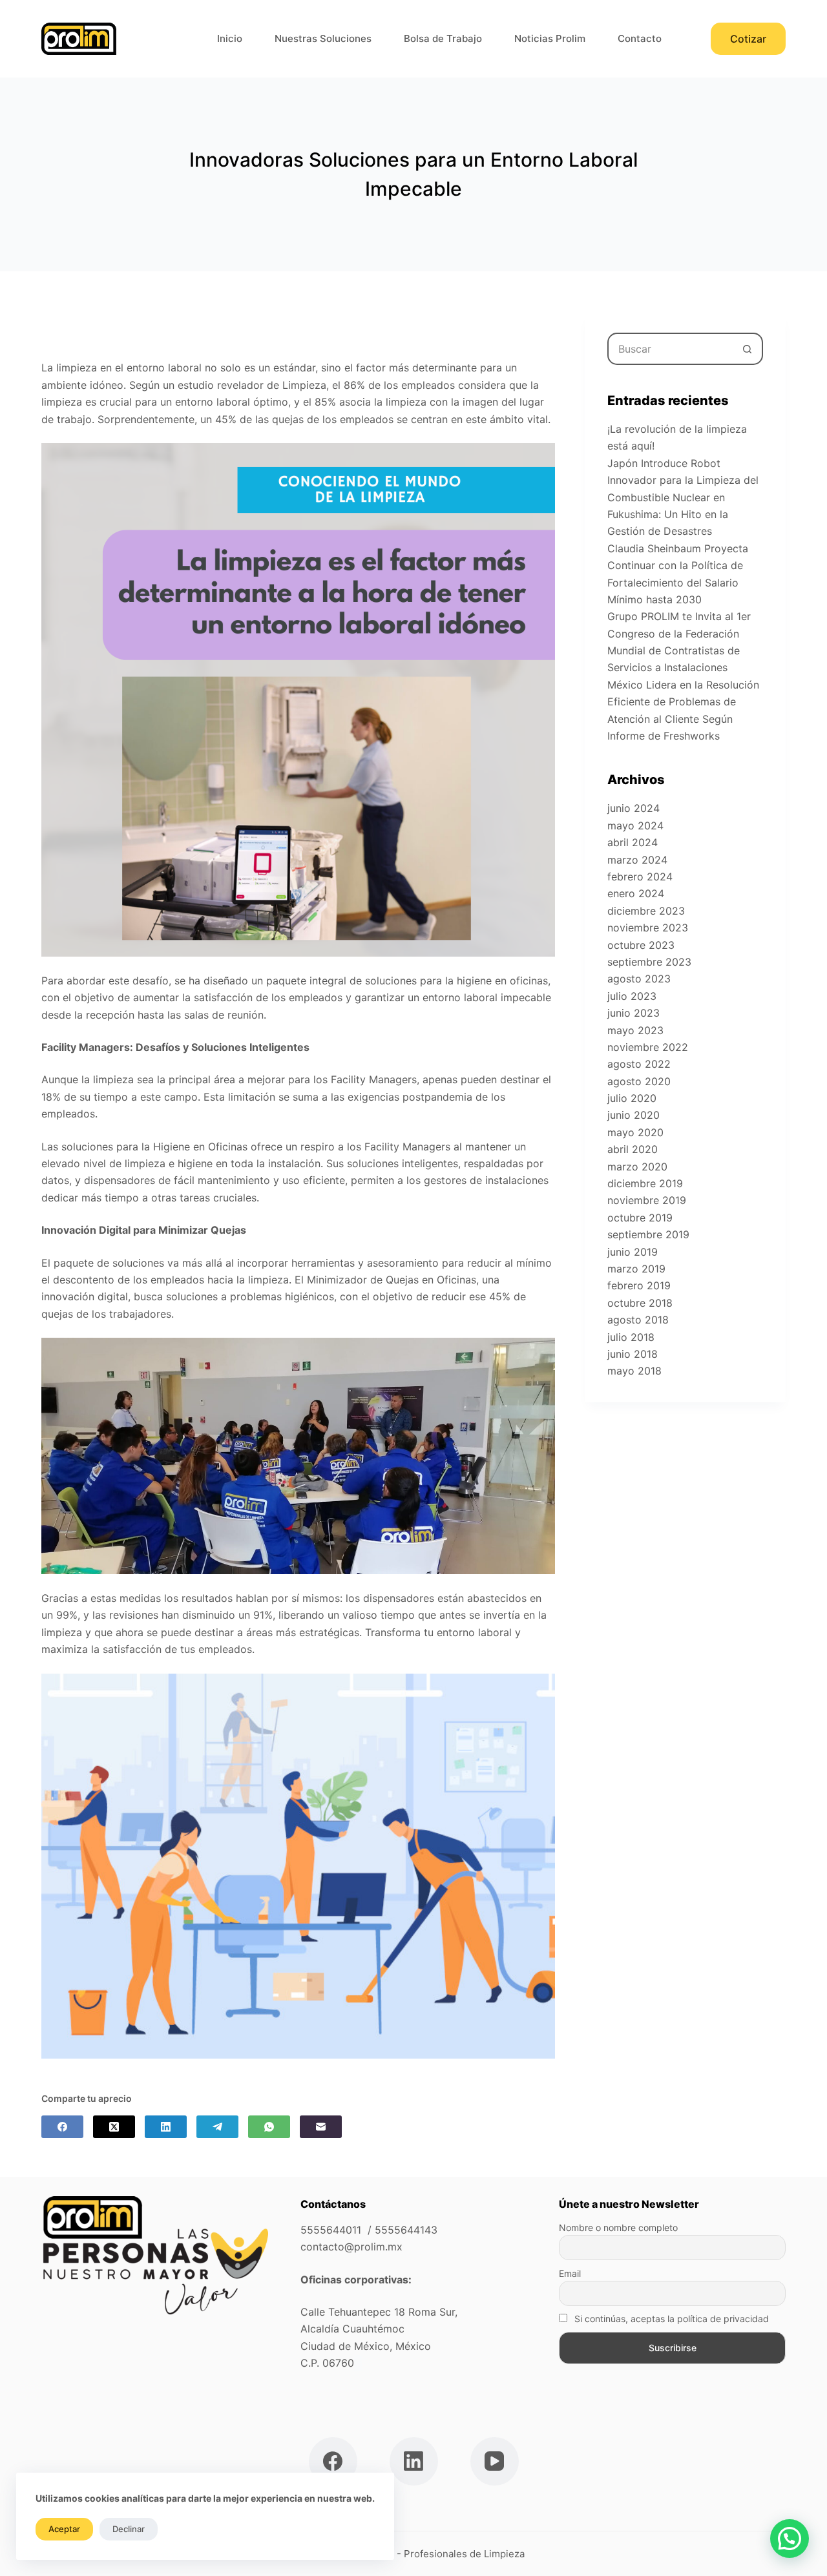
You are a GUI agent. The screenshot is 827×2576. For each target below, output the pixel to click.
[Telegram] (217, 2127)
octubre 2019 (640, 1218)
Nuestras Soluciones (323, 38)
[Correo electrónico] (321, 2127)
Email (570, 2273)
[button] (790, 2539)
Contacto (640, 38)
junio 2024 (633, 808)
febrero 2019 (639, 1285)
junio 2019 (633, 1252)
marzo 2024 (637, 860)
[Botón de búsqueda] (747, 349)
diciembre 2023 (646, 911)
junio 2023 (633, 1013)
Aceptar (64, 2529)
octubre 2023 (641, 945)
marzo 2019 (636, 1269)
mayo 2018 (634, 1371)
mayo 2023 (635, 1030)
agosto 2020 (639, 1081)
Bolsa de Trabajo (443, 38)
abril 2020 (633, 1149)
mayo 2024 (635, 826)
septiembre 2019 (648, 1234)
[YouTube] (495, 2461)
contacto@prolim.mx (351, 2247)
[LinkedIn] (166, 2127)
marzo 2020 (637, 1167)
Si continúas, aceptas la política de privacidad (670, 2319)
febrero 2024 (640, 877)
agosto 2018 (638, 1320)
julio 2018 (631, 1337)
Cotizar (748, 39)
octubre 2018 (640, 1303)
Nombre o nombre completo (618, 2228)
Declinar (129, 2529)
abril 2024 (633, 842)
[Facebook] (62, 2127)
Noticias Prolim (550, 38)
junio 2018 (633, 1354)
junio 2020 (633, 1115)
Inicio (230, 38)
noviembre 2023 (648, 928)
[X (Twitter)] (114, 2127)
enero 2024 (636, 893)
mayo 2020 (635, 1132)
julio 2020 (632, 1098)
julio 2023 (632, 996)
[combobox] (670, 349)
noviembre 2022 (648, 1047)
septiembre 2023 (649, 962)
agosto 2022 (639, 1064)
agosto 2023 (639, 979)
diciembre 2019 (645, 1183)
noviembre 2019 (647, 1200)
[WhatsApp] (269, 2127)
